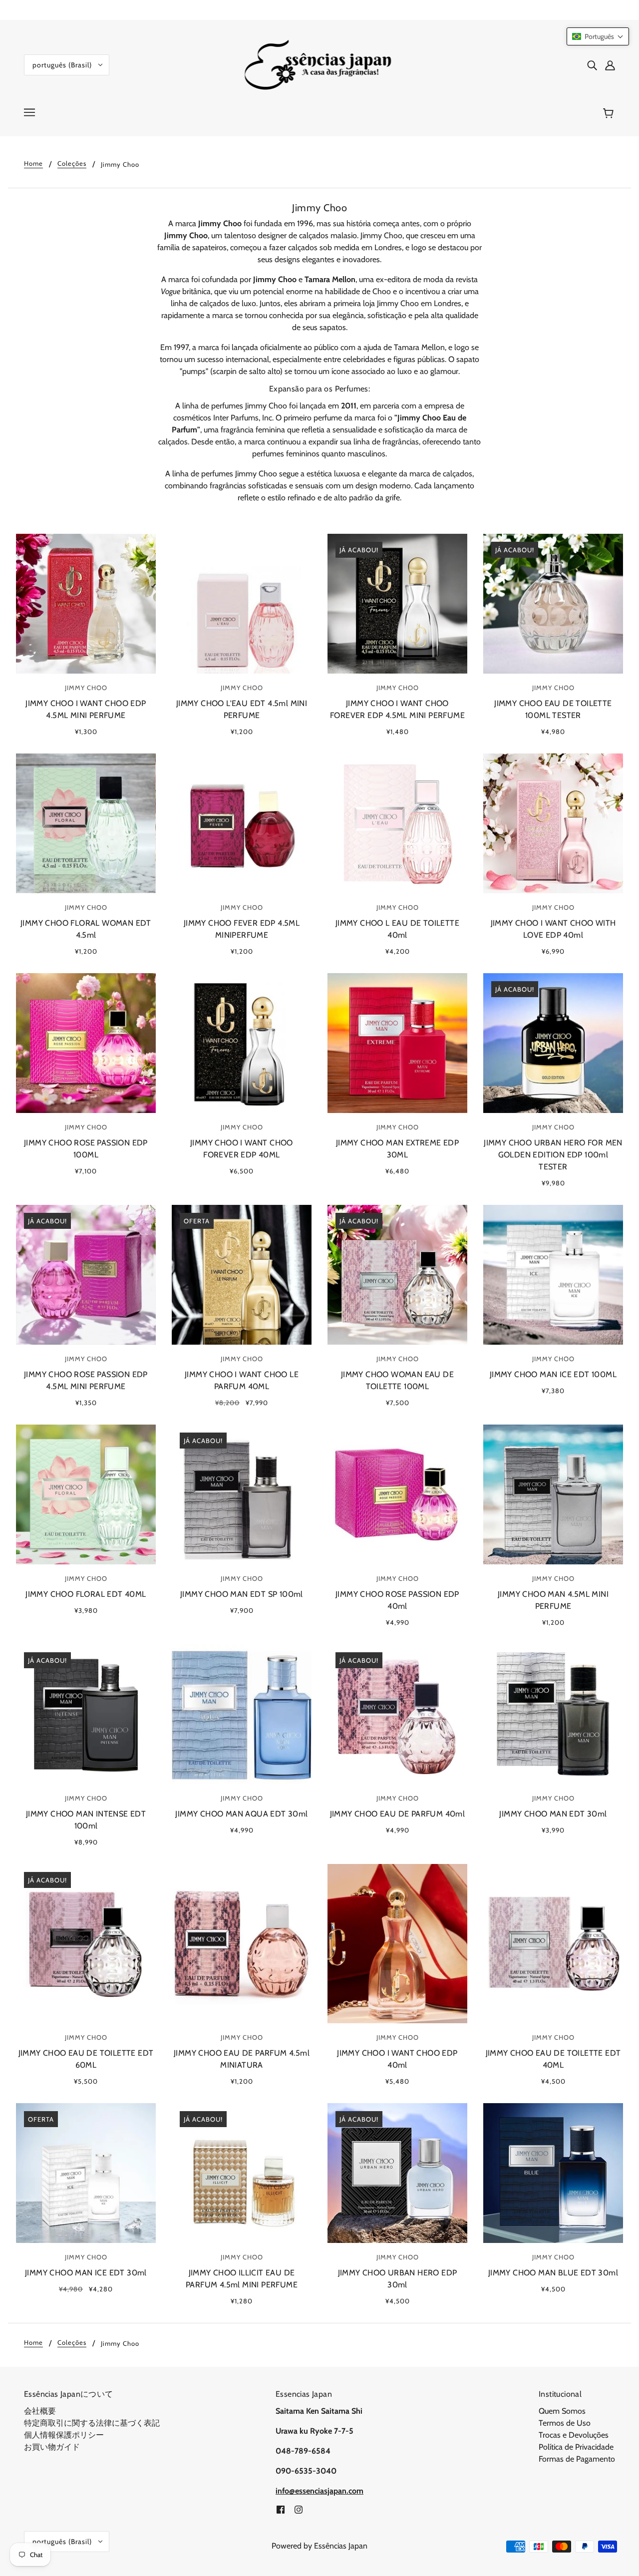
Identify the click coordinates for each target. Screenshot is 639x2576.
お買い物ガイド (52, 2447)
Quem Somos (562, 2411)
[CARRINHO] (610, 113)
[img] (592, 65)
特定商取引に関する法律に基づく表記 (92, 2423)
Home (33, 164)
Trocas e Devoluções (574, 2435)
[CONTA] (610, 65)
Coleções (72, 164)
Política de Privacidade (576, 2447)
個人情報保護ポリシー (64, 2435)
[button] (598, 36)
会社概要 (40, 2411)
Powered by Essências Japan (319, 2546)
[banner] (320, 64)
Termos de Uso (565, 2423)
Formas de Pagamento (577, 2459)
